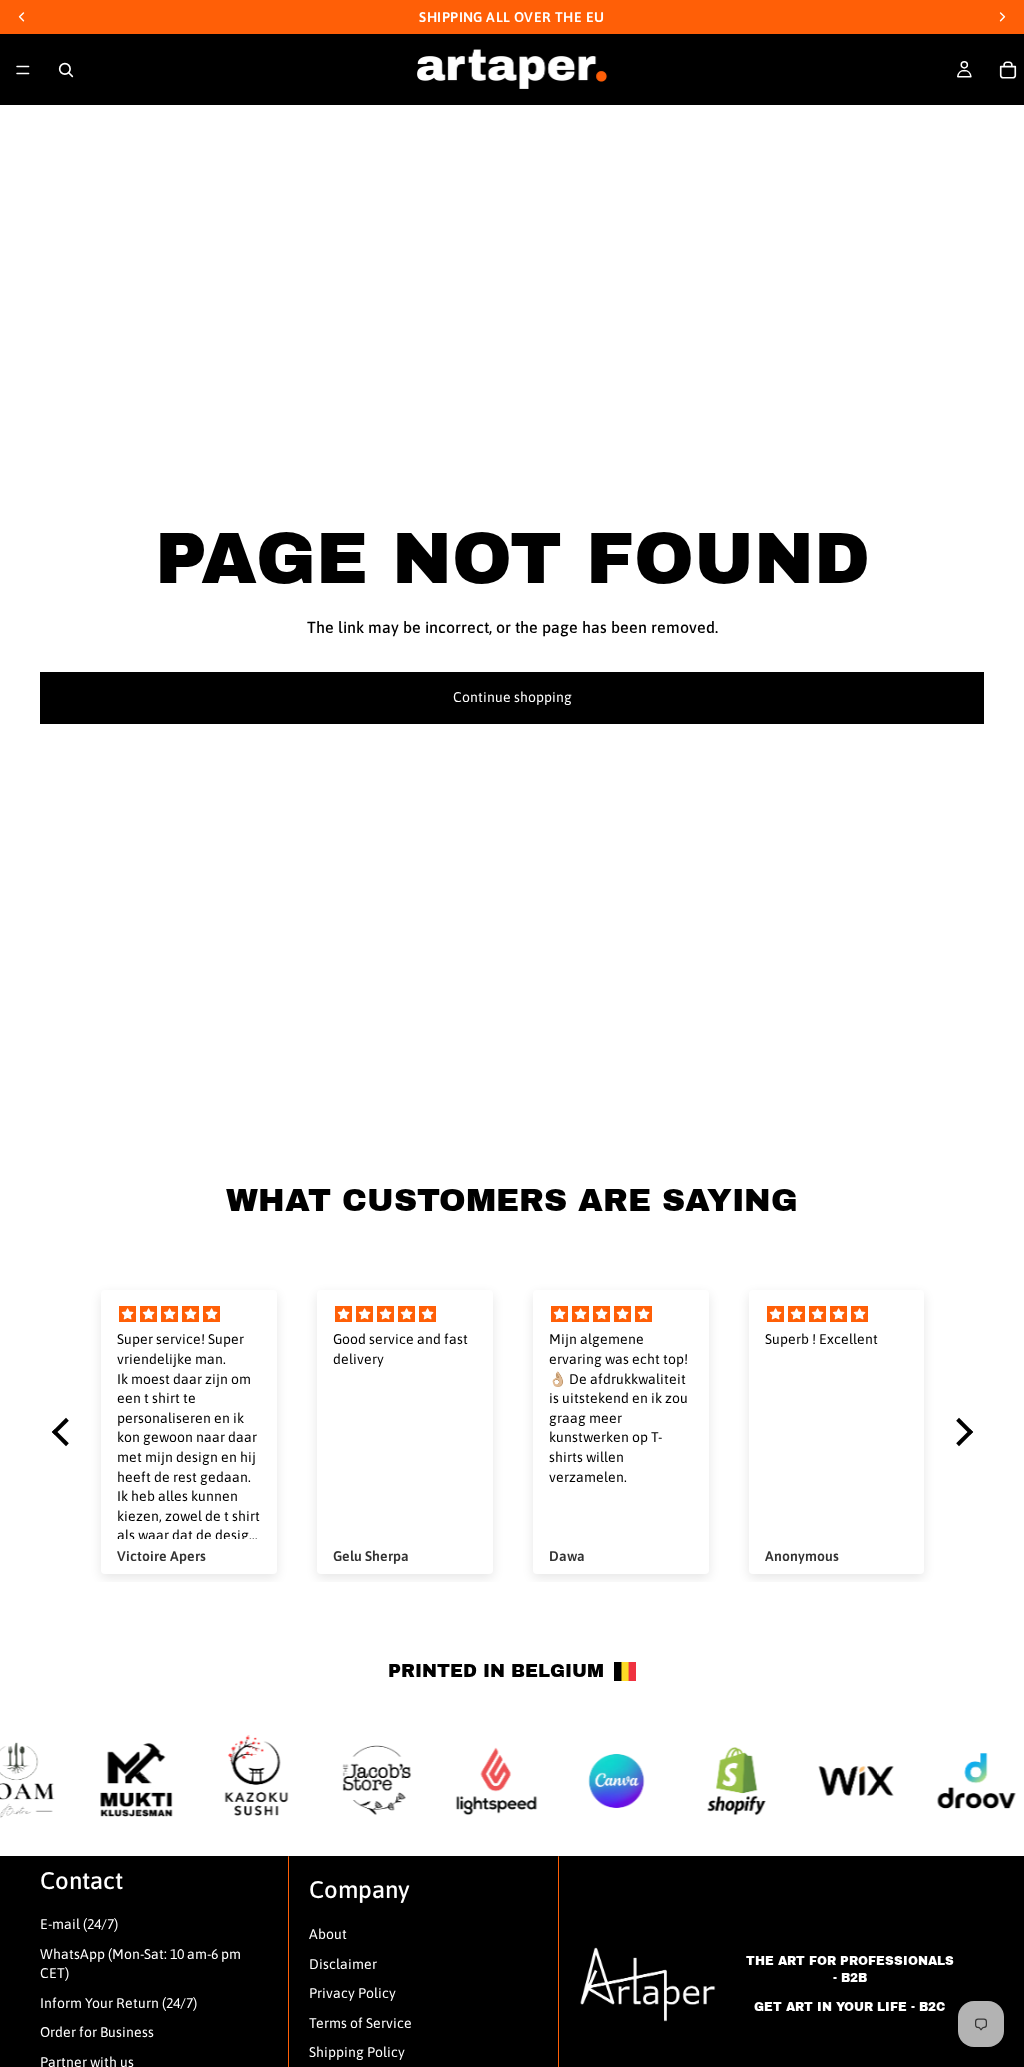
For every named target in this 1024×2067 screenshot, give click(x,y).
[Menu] (23, 70)
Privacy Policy (352, 1993)
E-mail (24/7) (79, 1924)
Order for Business (97, 2032)
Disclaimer (343, 1964)
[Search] (66, 70)
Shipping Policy (357, 2052)
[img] (189, 1314)
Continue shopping (512, 697)
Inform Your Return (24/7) (118, 2003)
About (328, 1934)
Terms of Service (360, 2023)
